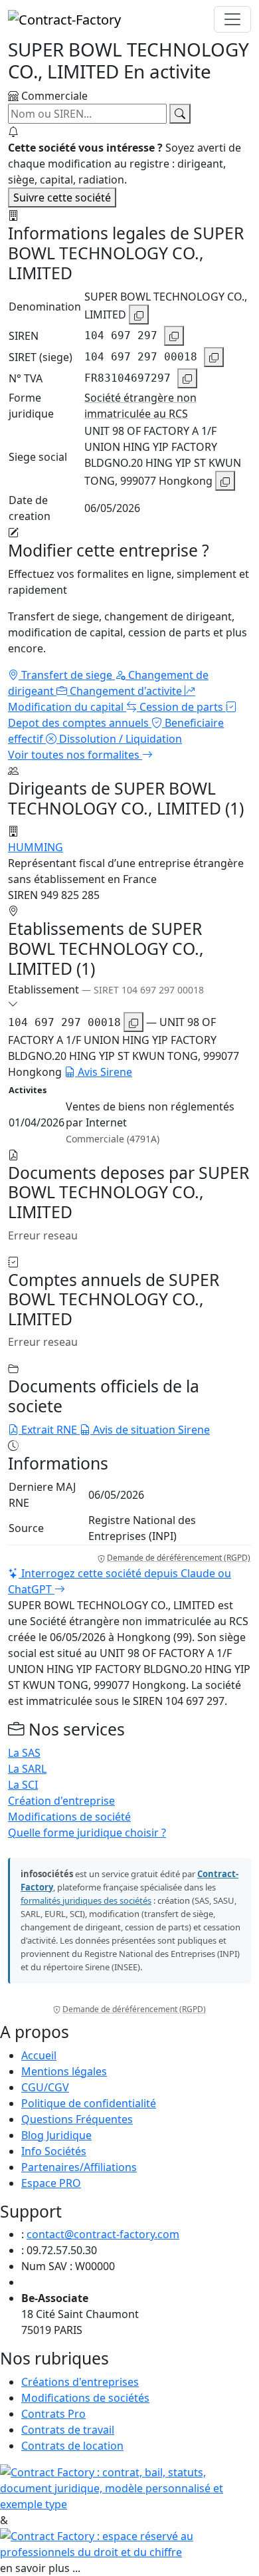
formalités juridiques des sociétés (86, 1900)
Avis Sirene (104, 1072)
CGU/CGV (45, 2087)
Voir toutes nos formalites (75, 755)
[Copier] (139, 315)
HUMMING (36, 847)
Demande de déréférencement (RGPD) (179, 1558)
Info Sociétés (54, 2151)
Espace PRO (51, 2183)
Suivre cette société (62, 197)
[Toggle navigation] (232, 19)
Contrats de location (72, 2446)
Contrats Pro (53, 2414)
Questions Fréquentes (77, 2119)
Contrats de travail (68, 2430)
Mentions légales (64, 2071)
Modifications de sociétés (85, 2398)
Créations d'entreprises (80, 2382)
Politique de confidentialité (89, 2103)
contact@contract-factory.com (103, 2234)
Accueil (39, 2055)
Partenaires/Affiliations (79, 2167)
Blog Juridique (56, 2135)
